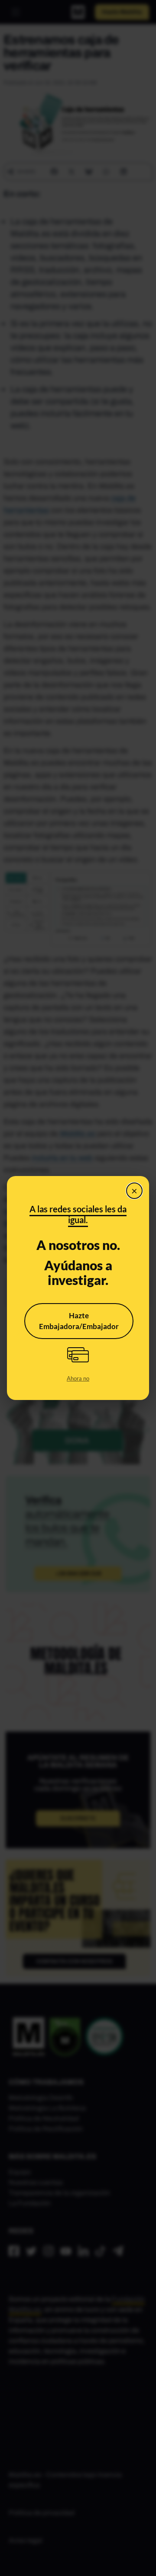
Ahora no (78, 1378)
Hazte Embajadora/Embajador (79, 1321)
